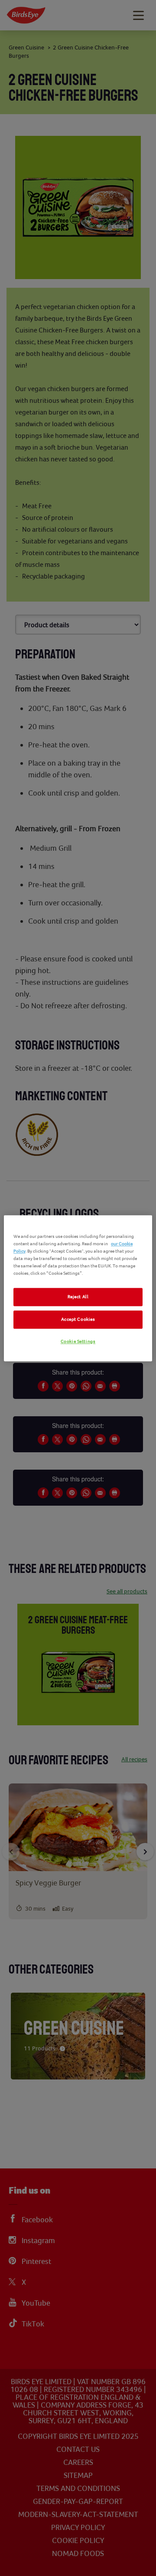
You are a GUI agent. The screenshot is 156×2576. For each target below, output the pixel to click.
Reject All (78, 1297)
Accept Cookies (78, 1319)
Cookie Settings (78, 1341)
